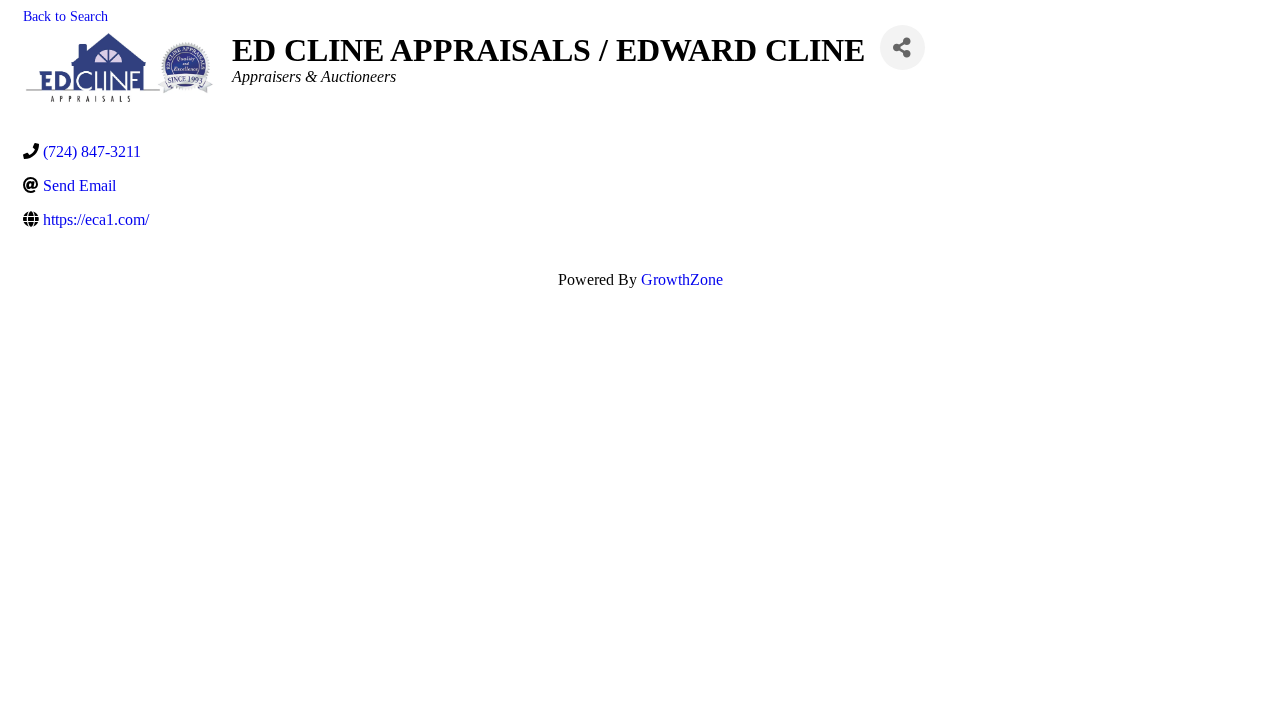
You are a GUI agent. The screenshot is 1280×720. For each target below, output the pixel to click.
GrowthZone (682, 279)
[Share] (902, 47)
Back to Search (65, 16)
